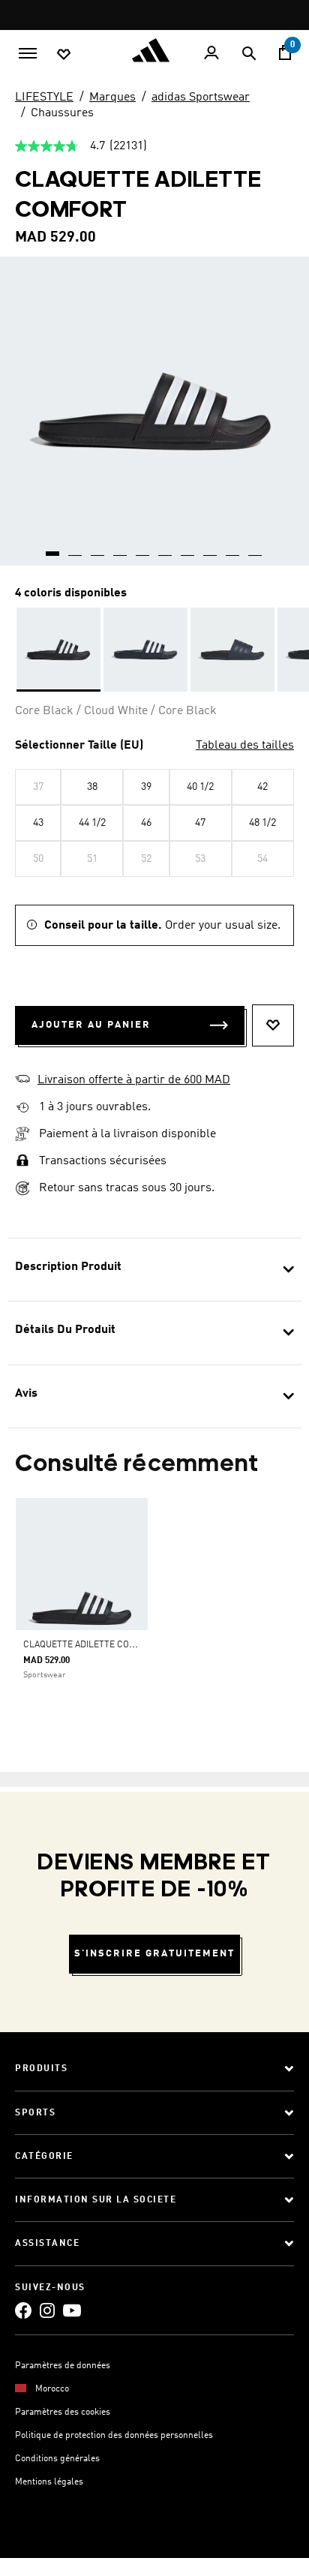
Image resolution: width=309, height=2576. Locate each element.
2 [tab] (76, 548)
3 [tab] (98, 548)
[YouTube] (72, 2310)
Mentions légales (49, 2482)
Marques (112, 98)
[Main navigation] (28, 52)
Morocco (52, 2389)
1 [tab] (53, 548)
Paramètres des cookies (63, 2412)
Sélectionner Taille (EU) (79, 746)
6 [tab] (166, 548)
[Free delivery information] (22, 1108)
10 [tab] (256, 548)
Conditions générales (57, 2459)
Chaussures (62, 113)
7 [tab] (188, 548)
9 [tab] (233, 548)
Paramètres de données (63, 2366)
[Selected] (58, 650)
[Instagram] (47, 2310)
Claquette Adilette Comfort (91, 1645)
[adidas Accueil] (154, 50)
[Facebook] (23, 2310)
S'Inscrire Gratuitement (154, 1954)
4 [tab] (121, 548)
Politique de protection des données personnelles (114, 2436)
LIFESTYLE (44, 98)
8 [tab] (211, 548)
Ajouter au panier (91, 1025)
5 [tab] (143, 548)
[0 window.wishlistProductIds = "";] (64, 53)
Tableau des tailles (245, 746)
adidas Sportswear (201, 98)
